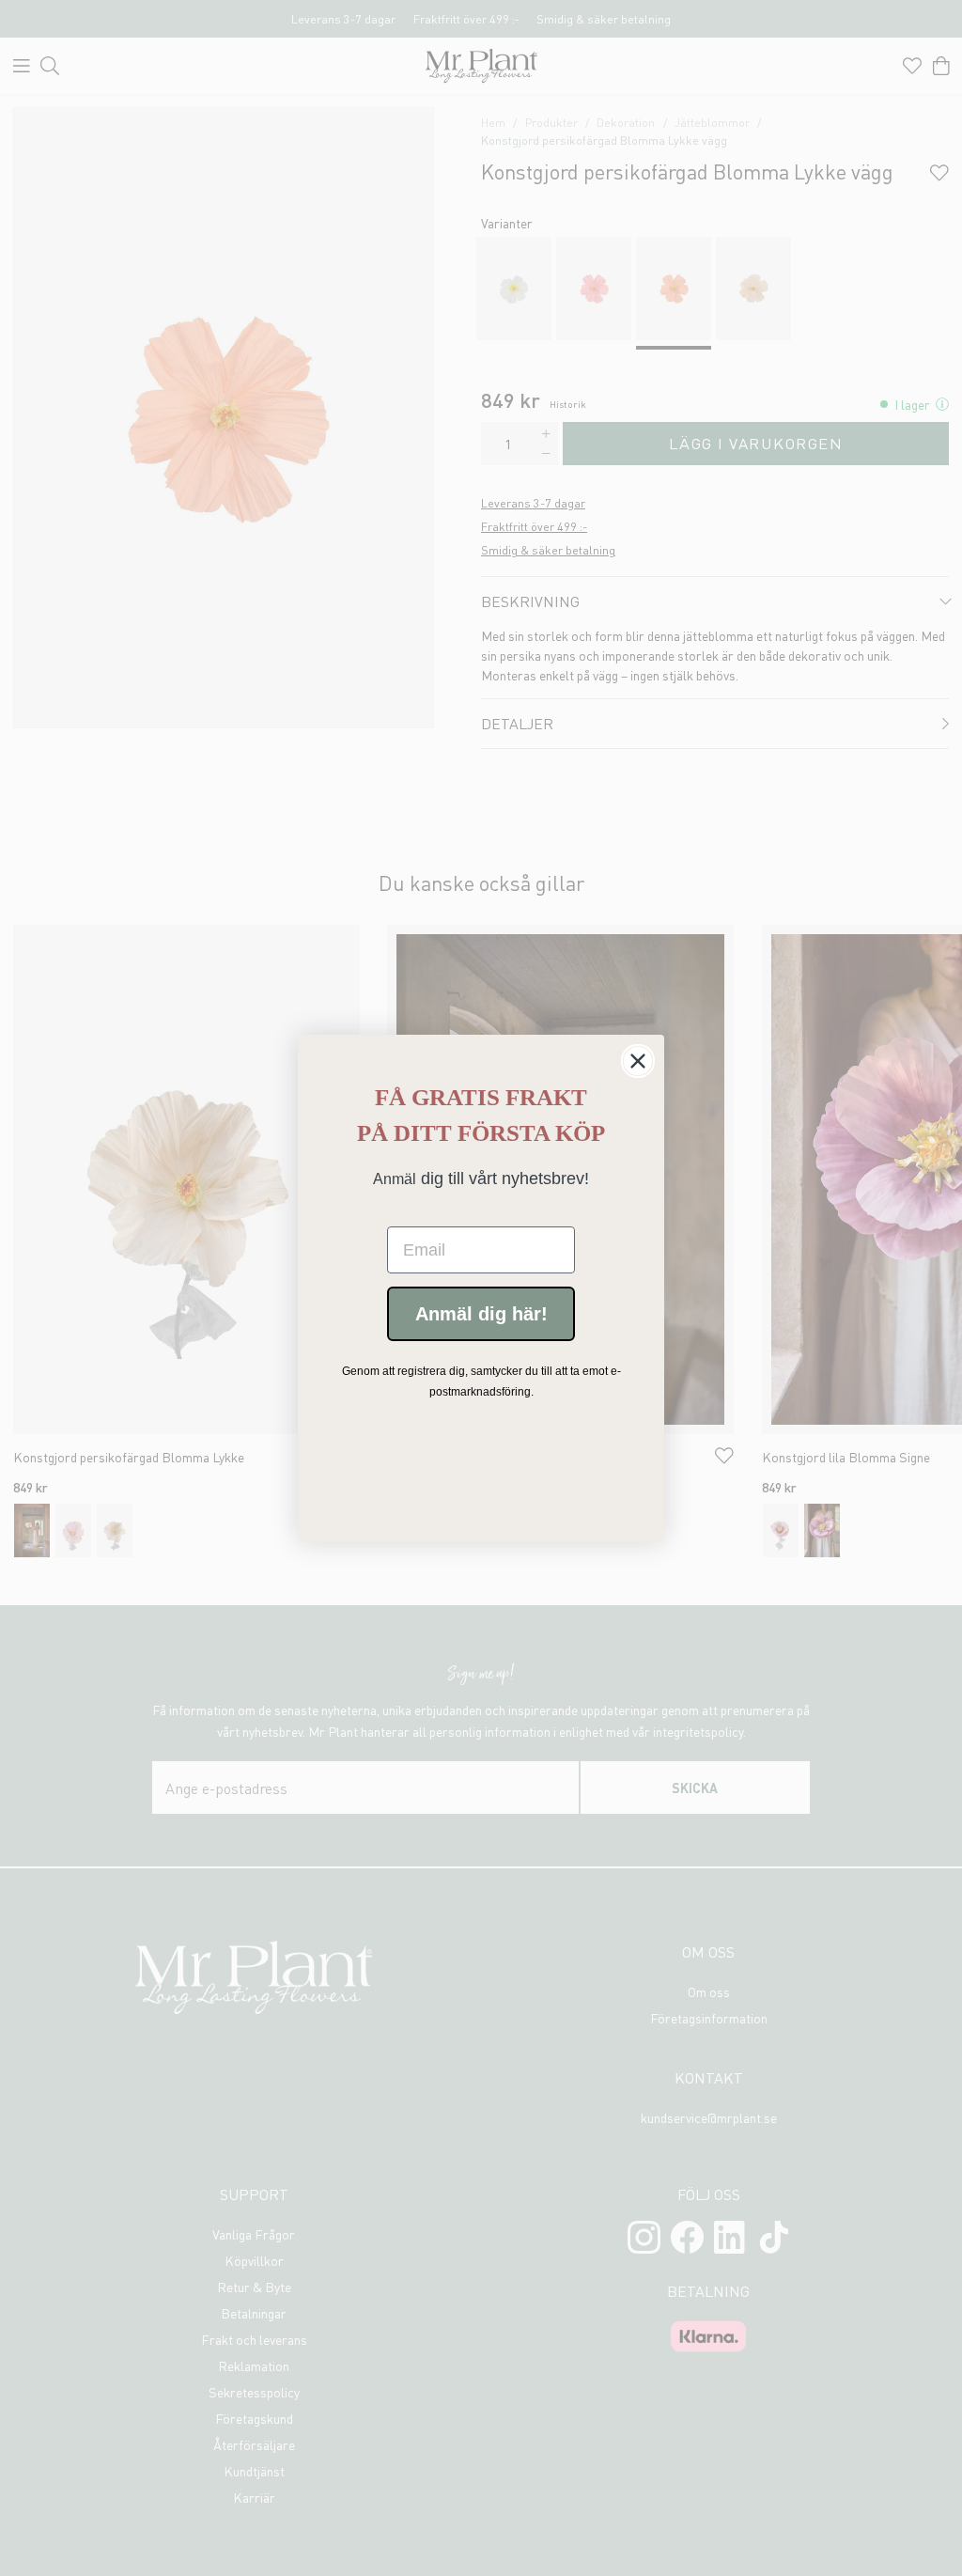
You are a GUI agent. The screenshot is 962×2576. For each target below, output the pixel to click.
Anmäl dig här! (481, 1314)
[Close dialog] (638, 1061)
